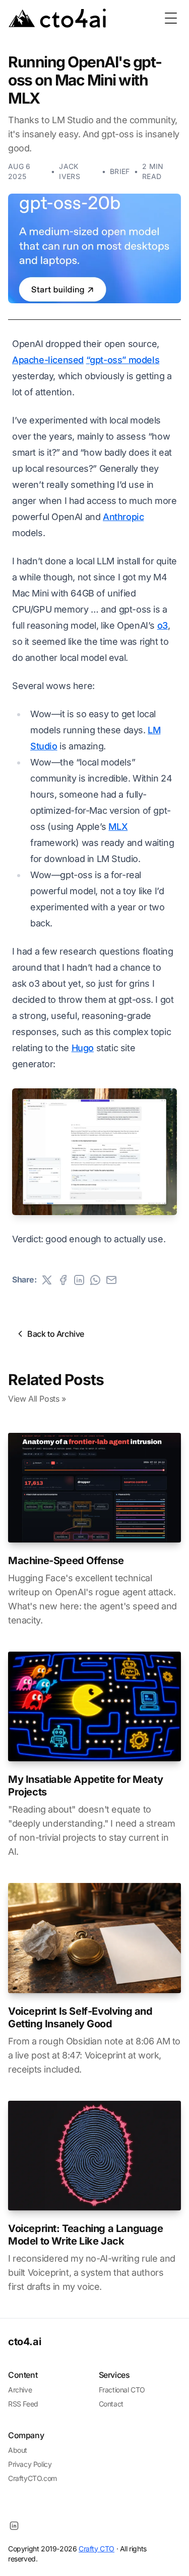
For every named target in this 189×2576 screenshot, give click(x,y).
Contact (111, 2404)
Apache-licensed (48, 360)
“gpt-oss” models (123, 360)
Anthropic (123, 517)
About (18, 2450)
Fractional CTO (122, 2390)
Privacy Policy (30, 2464)
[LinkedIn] (14, 2526)
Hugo (83, 1048)
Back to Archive (56, 1334)
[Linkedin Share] (79, 1280)
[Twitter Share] (47, 1280)
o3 (163, 625)
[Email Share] (111, 1280)
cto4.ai (24, 2342)
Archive (20, 2390)
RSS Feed (23, 2404)
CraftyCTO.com (33, 2478)
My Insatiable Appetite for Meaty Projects (85, 1786)
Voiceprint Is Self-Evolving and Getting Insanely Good (80, 2017)
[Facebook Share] (63, 1280)
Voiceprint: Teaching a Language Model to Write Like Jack (86, 2235)
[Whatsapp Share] (95, 1280)
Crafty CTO (97, 2549)
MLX (118, 827)
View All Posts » (37, 1399)
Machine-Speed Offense (66, 1561)
